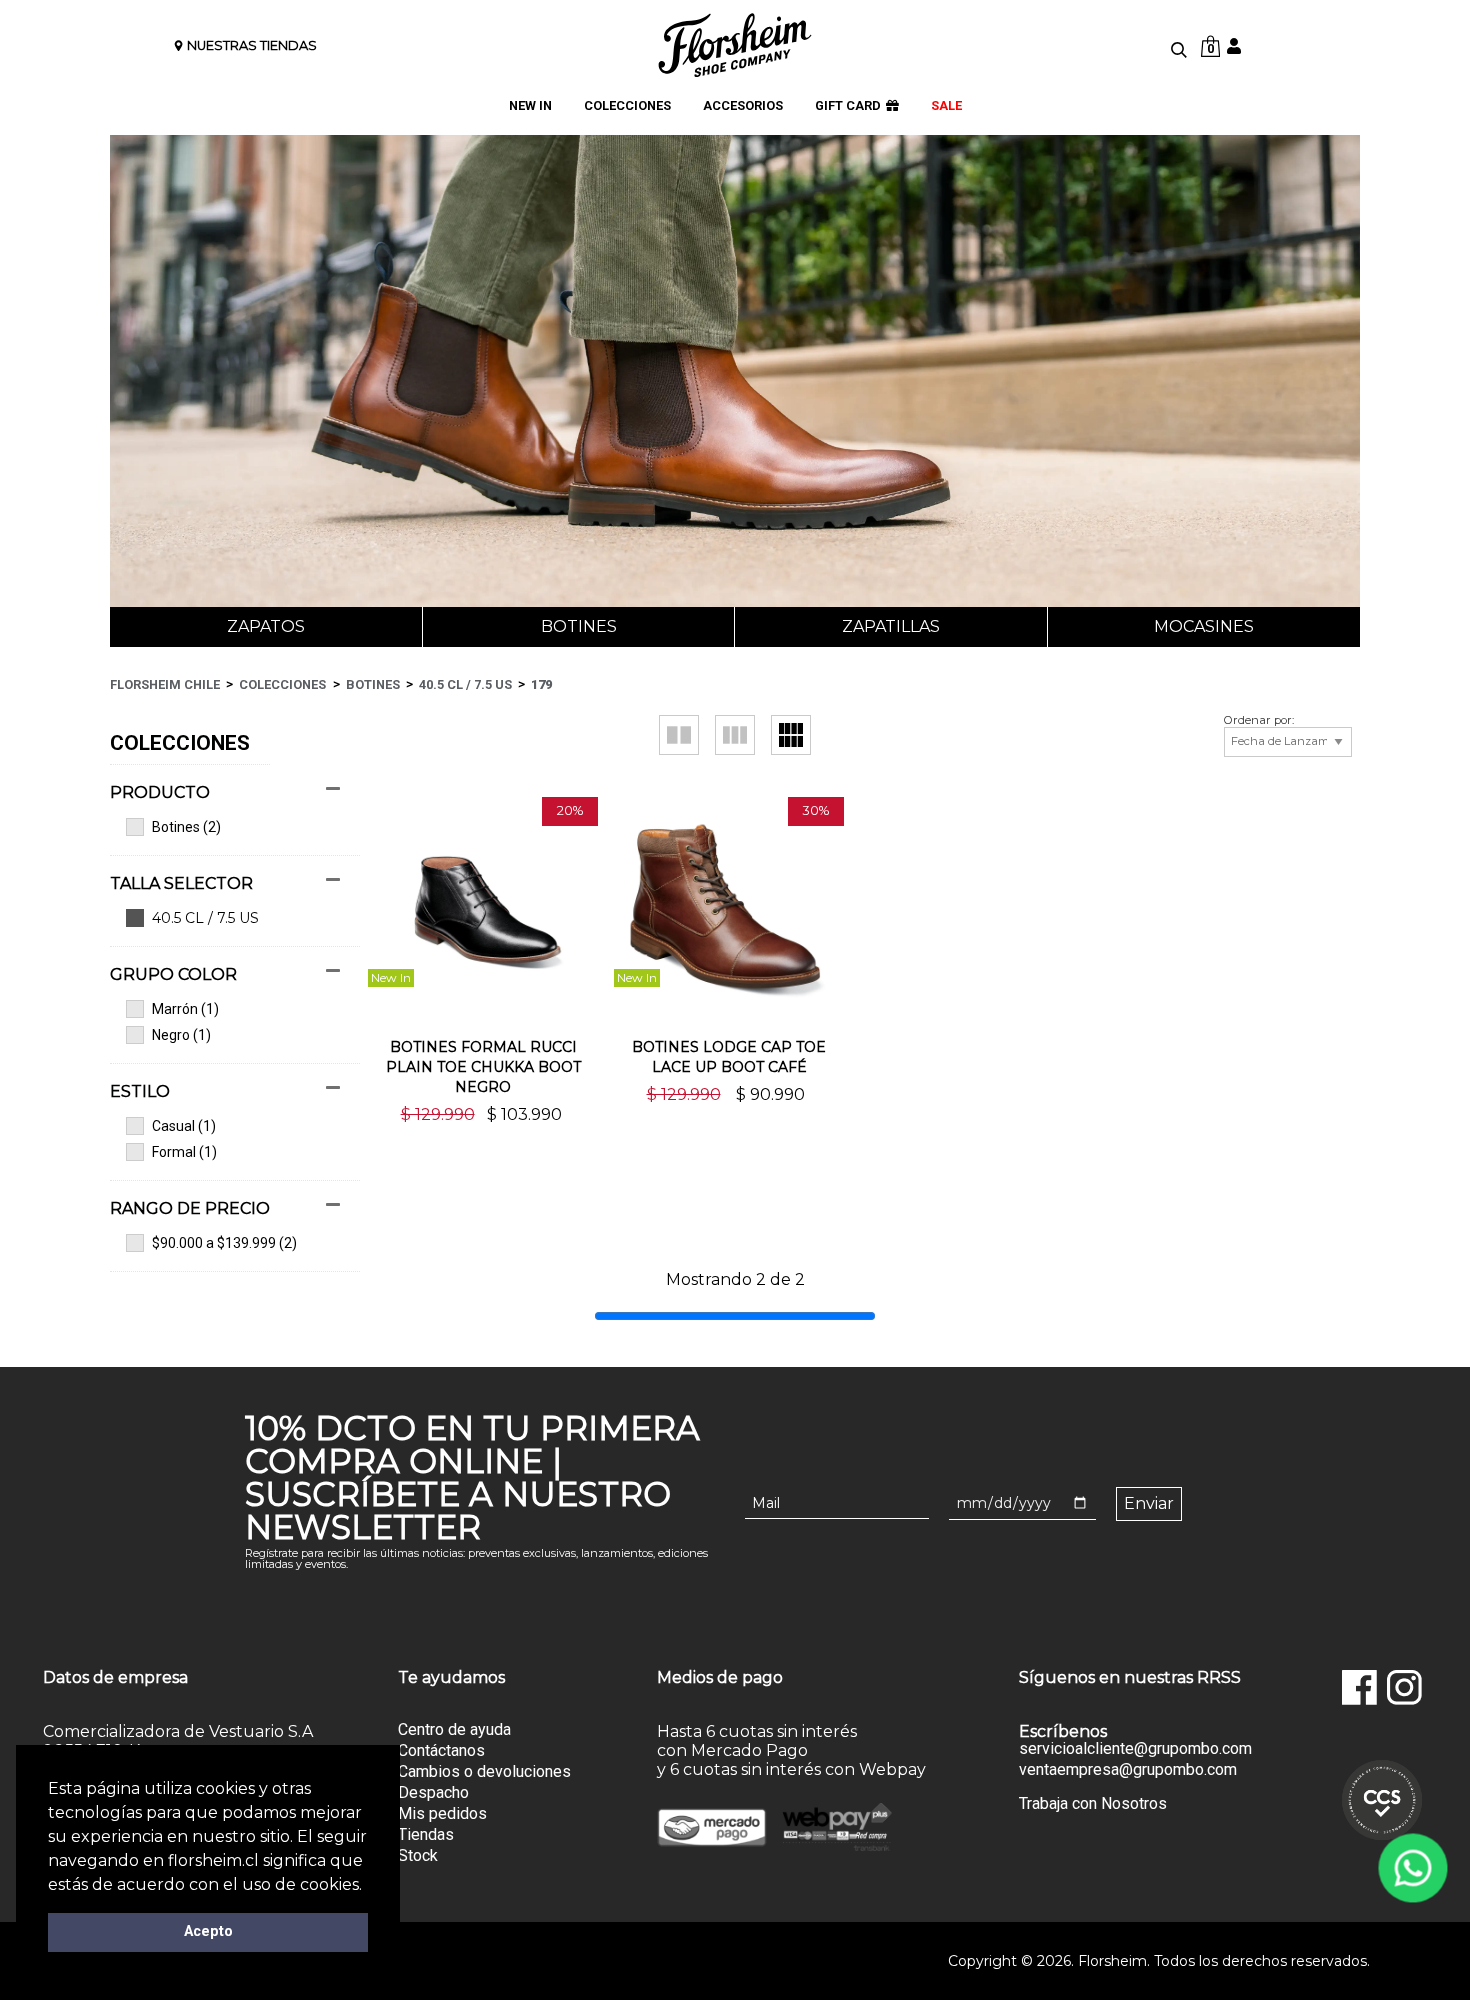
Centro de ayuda (454, 1729)
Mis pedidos (442, 1813)
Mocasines (1204, 626)
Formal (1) (184, 1152)
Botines (579, 626)
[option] (404, 1011)
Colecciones (282, 684)
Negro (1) (181, 1035)
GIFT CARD (848, 105)
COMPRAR (483, 1149)
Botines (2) (186, 827)
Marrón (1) (185, 1009)
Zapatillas (891, 626)
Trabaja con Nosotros (1093, 1803)
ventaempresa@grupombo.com (1128, 1770)
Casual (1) (184, 1126)
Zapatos (266, 626)
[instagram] (1404, 1687)
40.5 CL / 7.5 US (465, 684)
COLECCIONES (627, 105)
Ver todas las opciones (225, 919)
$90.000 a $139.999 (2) (224, 1243)
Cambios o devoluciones (484, 1771)
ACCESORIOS (743, 105)
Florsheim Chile (165, 684)
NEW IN (530, 105)
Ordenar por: (1259, 720)
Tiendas (426, 1834)
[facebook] (1359, 1687)
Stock (418, 1855)
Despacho (433, 1792)
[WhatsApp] (1413, 1868)
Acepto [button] (208, 1931)
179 (541, 684)
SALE (946, 105)
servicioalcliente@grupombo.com (1135, 1749)
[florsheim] (735, 45)
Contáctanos (441, 1750)
